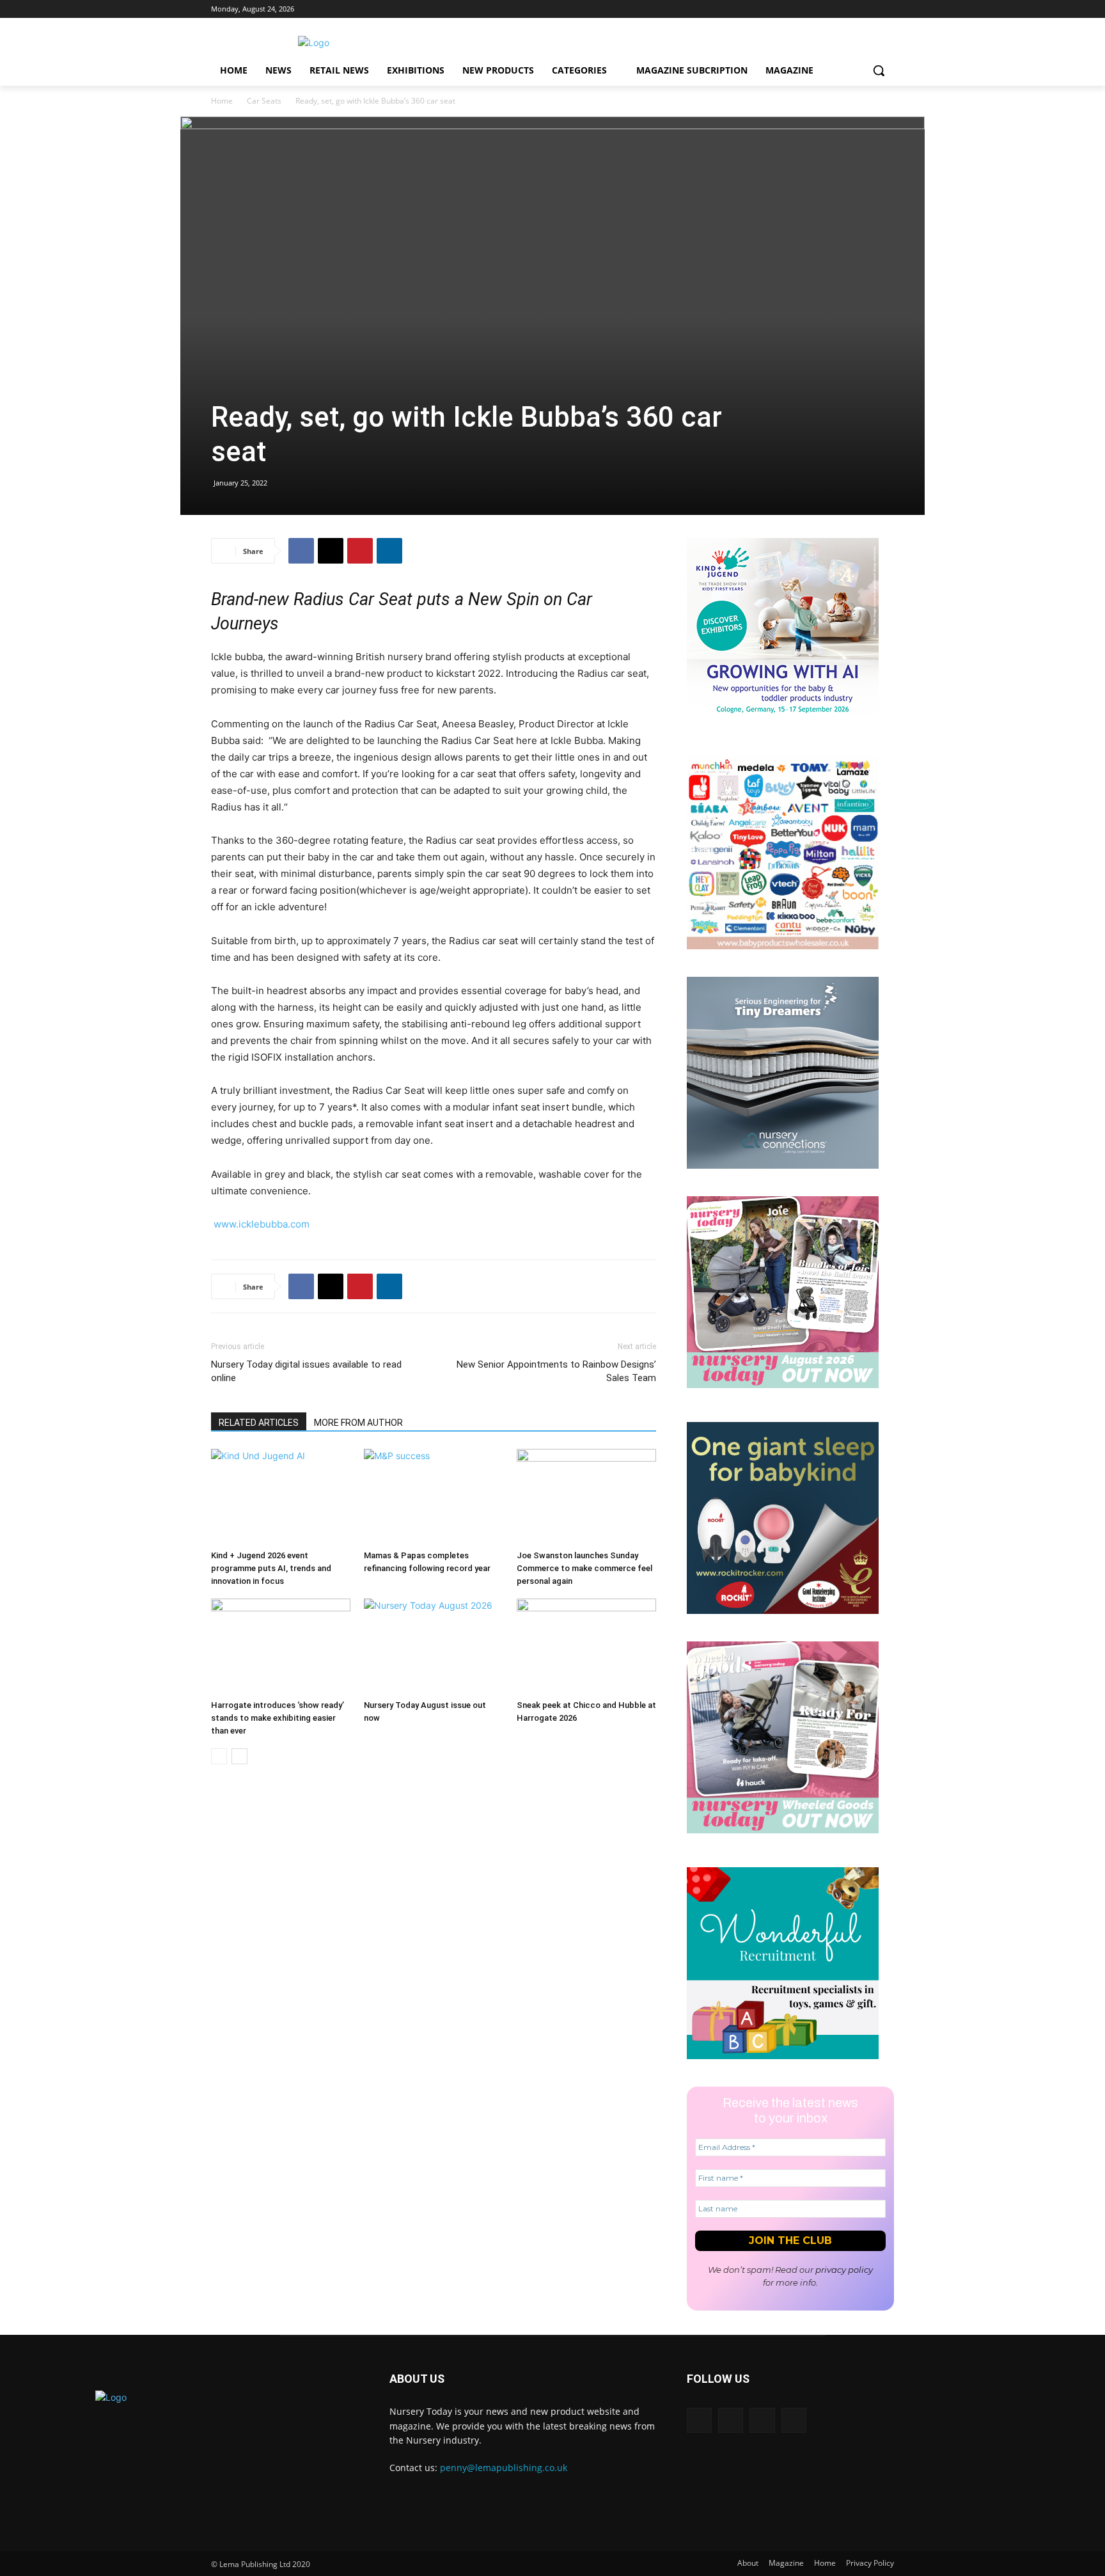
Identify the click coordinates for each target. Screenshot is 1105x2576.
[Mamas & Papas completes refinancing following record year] (434, 1497)
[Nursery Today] (313, 43)
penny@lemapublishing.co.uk (504, 2468)
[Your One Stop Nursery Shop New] (783, 946)
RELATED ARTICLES (259, 1423)
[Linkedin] (834, 9)
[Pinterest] (360, 551)
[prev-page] (219, 1756)
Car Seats (264, 101)
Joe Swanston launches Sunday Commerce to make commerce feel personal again (584, 1568)
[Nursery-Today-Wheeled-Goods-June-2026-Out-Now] (783, 1830)
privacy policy (844, 2270)
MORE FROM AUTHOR (358, 1423)
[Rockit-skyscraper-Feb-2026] (783, 1610)
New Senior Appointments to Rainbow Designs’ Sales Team (556, 1371)
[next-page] (239, 1756)
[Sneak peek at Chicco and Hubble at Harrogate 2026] (586, 1647)
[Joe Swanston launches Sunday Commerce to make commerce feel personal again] (586, 1497)
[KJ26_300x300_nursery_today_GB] (783, 726)
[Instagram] (851, 9)
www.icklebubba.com (262, 1224)
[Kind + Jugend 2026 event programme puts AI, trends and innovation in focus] (281, 1497)
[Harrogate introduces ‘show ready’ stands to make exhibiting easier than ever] (281, 1647)
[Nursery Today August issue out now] (434, 1647)
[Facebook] (887, 9)
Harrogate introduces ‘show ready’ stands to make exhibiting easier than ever (278, 1718)
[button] (879, 70)
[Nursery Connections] (783, 1165)
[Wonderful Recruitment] (783, 2056)
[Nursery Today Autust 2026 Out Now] (783, 1385)
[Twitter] (869, 9)
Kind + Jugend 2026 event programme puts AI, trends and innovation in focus (271, 1568)
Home (222, 101)
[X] (331, 551)
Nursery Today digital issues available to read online (306, 1371)
